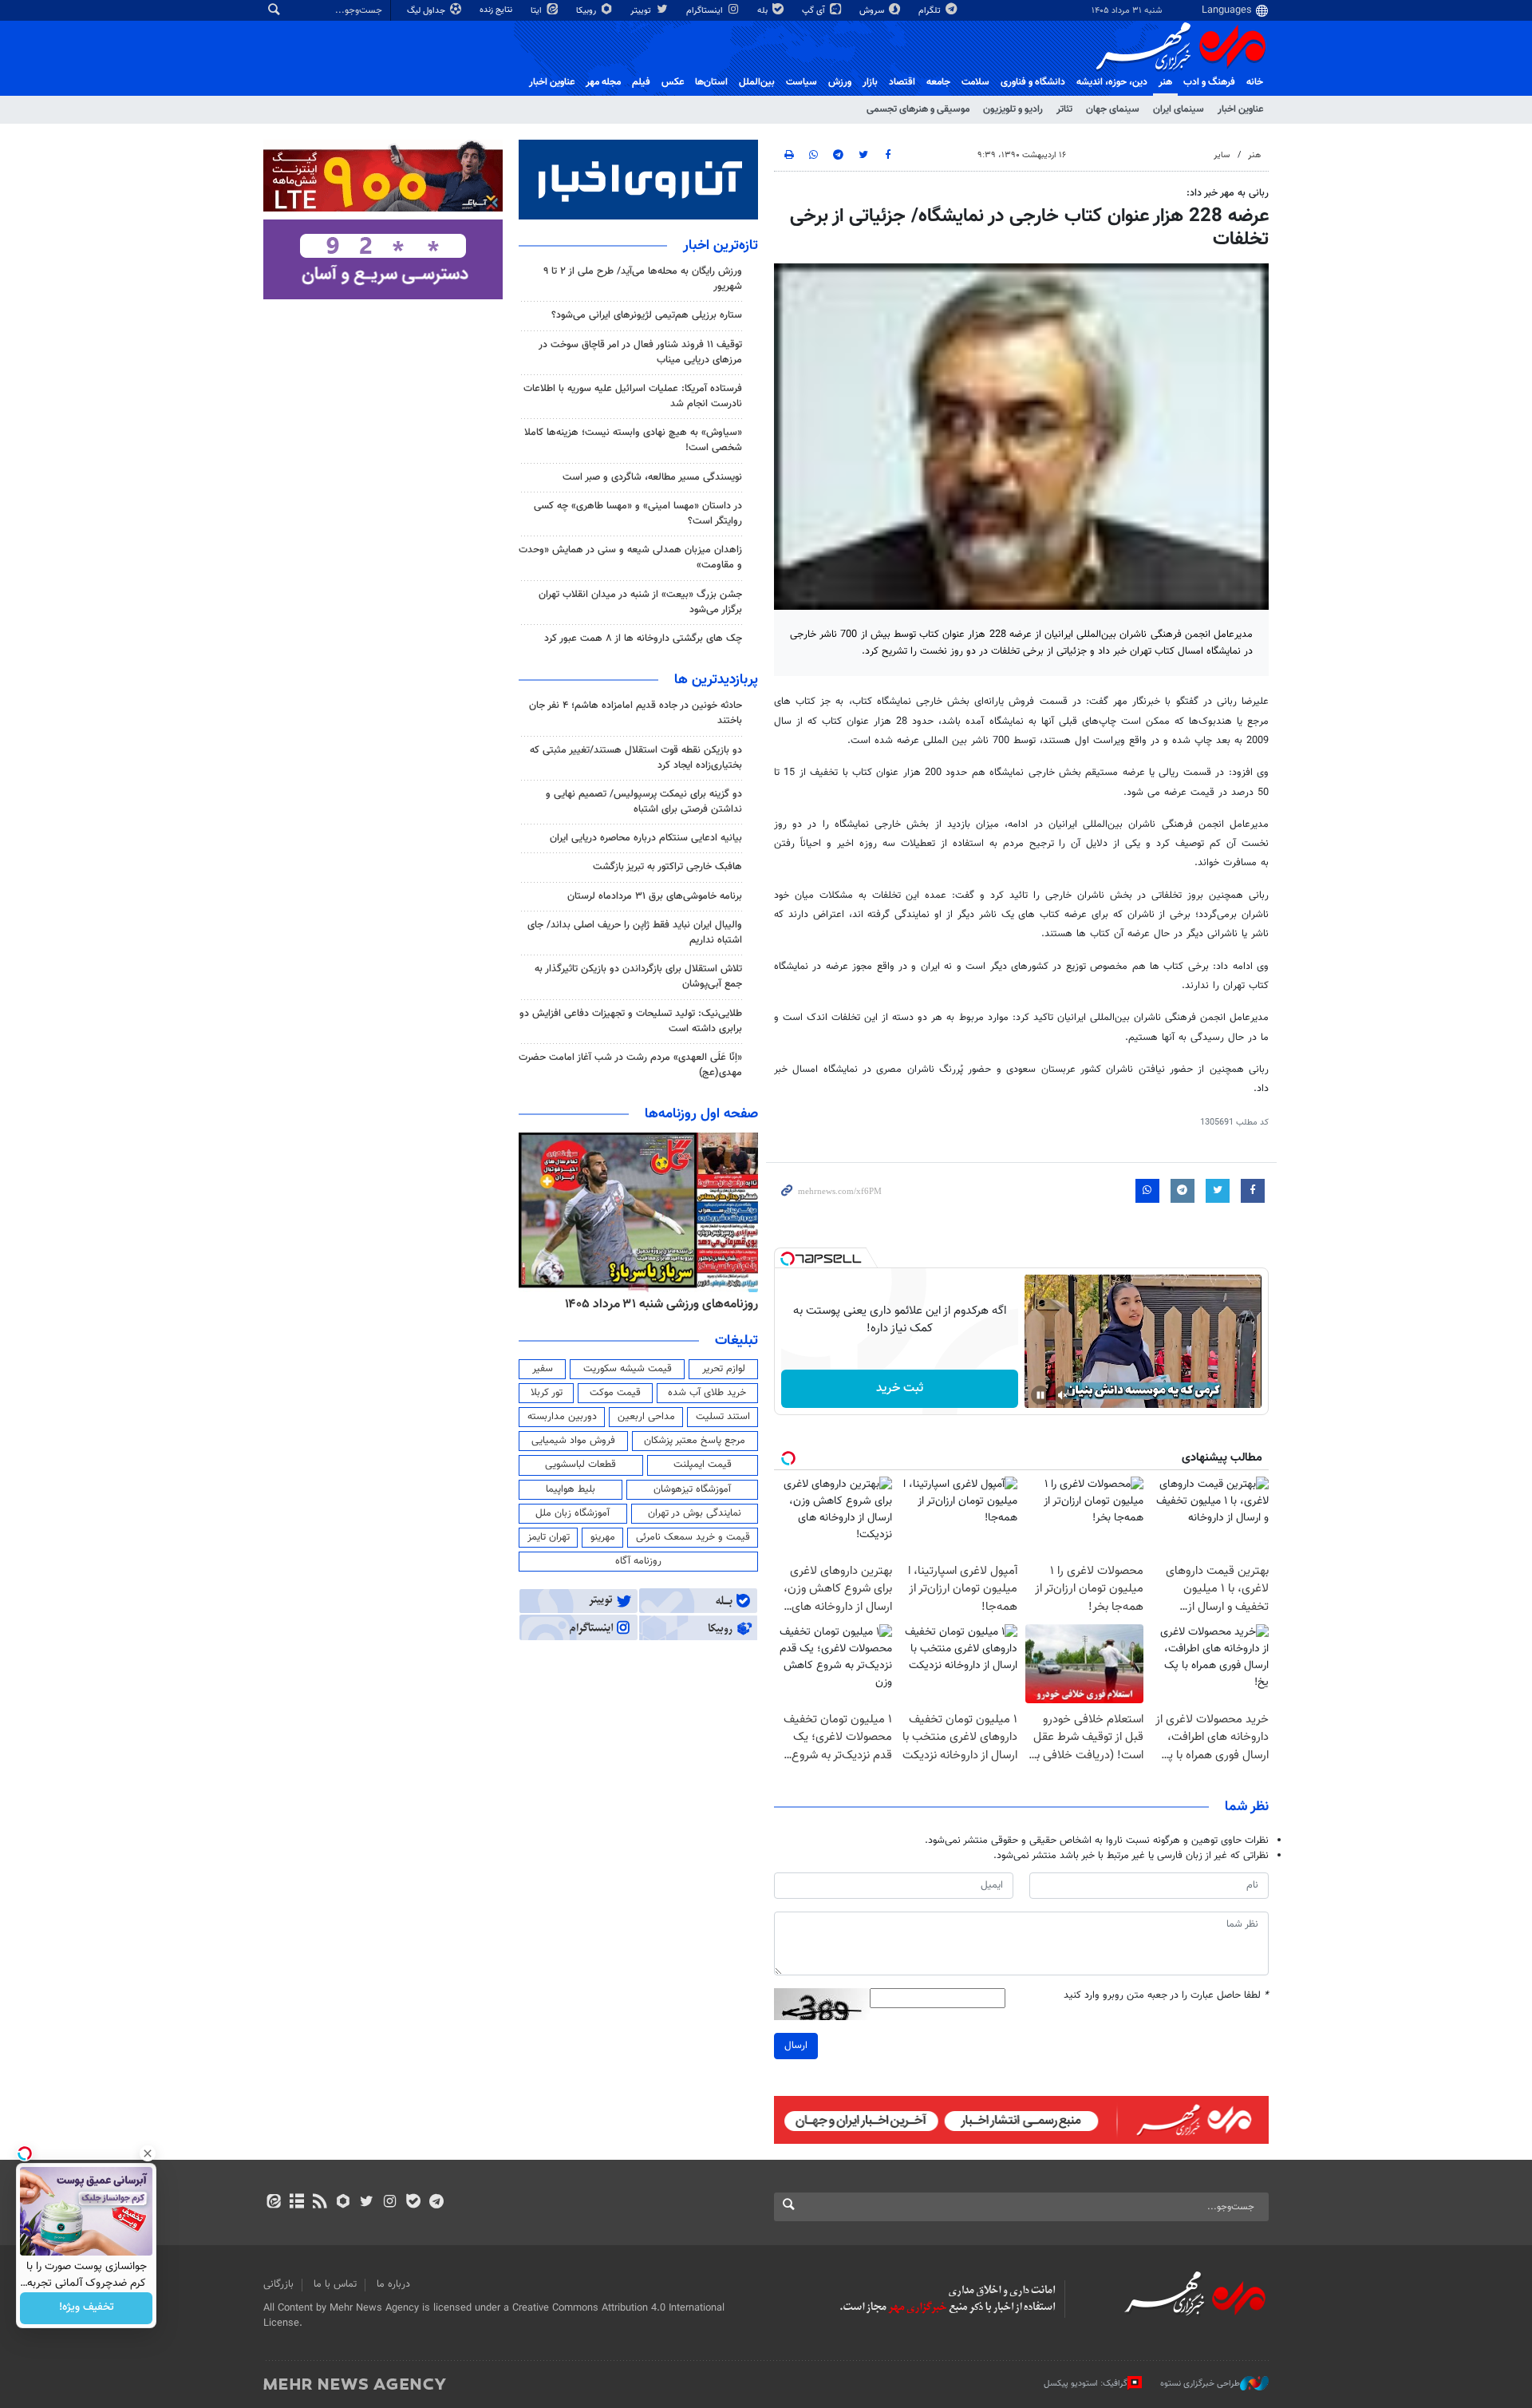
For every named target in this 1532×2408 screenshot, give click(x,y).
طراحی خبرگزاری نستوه (1200, 2384)
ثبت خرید (900, 1388)
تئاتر (1064, 109)
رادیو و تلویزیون (1013, 109)
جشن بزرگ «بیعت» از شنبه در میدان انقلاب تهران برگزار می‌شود (640, 602)
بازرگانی (278, 2284)
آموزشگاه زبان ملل (573, 1513)
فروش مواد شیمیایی (573, 1441)
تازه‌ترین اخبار (721, 246)
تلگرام (931, 11)
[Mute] (1063, 1395)
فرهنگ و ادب (1209, 82)
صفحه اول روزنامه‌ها (701, 1114)
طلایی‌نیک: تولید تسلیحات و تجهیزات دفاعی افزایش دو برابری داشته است (631, 1021)
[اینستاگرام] (390, 2203)
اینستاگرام (706, 11)
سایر (1222, 155)
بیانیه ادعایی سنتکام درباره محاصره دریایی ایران (646, 838)
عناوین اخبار (1240, 109)
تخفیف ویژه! (87, 2308)
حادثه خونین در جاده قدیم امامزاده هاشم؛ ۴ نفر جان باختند (636, 713)
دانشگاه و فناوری (1033, 82)
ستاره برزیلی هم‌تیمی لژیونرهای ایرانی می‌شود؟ (647, 315)
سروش (873, 11)
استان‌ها (711, 82)
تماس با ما (335, 2284)
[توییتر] (367, 2203)
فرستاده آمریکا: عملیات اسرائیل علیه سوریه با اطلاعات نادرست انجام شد (633, 396)
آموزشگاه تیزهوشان (692, 1489)
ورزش (840, 82)
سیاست (802, 82)
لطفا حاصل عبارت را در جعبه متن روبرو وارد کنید (1166, 1996)
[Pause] (1040, 1395)
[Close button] (148, 2153)
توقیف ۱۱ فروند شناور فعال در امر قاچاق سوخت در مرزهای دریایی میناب (640, 352)
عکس (673, 82)
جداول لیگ (427, 11)
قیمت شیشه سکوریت (628, 1369)
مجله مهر (603, 82)
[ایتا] (273, 2203)
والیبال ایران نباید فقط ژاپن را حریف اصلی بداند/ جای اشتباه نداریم (635, 933)
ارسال (796, 2046)
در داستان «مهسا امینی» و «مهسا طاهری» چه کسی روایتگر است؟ (638, 514)
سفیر (543, 1369)
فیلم (641, 82)
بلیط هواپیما (571, 1489)
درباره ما (393, 2284)
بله (764, 11)
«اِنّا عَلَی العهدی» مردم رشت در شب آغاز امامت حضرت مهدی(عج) (630, 1065)
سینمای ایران (1179, 109)
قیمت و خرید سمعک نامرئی (693, 1537)
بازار (870, 82)
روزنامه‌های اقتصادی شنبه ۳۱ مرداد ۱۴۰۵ (656, 1304)
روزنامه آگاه (638, 1561)
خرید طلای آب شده (707, 1393)
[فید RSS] (320, 2203)
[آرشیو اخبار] (296, 2203)
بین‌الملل (757, 82)
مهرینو (603, 1537)
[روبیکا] (344, 2203)
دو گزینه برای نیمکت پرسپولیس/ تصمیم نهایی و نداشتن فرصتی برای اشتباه (644, 802)
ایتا (537, 11)
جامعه (938, 82)
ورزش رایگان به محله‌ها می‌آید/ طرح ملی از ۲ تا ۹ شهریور (643, 279)
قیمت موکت (615, 1393)
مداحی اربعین (646, 1417)
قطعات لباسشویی (580, 1465)
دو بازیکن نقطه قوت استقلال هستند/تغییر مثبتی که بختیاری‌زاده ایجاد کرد (636, 758)
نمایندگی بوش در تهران (695, 1513)
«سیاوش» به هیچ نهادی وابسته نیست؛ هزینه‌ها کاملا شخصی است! (633, 440)
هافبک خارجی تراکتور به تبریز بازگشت (667, 867)
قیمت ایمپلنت (703, 1465)
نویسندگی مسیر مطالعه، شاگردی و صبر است (652, 477)
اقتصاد (902, 82)
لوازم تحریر (724, 1369)
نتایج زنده (497, 10)
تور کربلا (547, 1393)
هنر (1165, 82)
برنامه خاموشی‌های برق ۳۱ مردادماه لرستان (655, 896)
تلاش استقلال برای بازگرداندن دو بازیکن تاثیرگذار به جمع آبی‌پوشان (638, 977)
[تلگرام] (436, 2203)
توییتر (642, 11)
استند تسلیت (723, 1417)
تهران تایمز (549, 1537)
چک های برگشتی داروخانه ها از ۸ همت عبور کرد (643, 639)
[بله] (413, 2203)
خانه (1255, 82)
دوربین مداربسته (562, 1417)
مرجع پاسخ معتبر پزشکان (695, 1441)
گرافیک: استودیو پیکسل (1086, 2384)
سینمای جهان (1113, 109)
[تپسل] (788, 1259)
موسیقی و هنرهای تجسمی (918, 109)
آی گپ (815, 11)
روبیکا (587, 11)
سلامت (975, 82)
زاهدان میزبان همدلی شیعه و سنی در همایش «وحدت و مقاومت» (630, 558)
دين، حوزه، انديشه (1112, 82)
